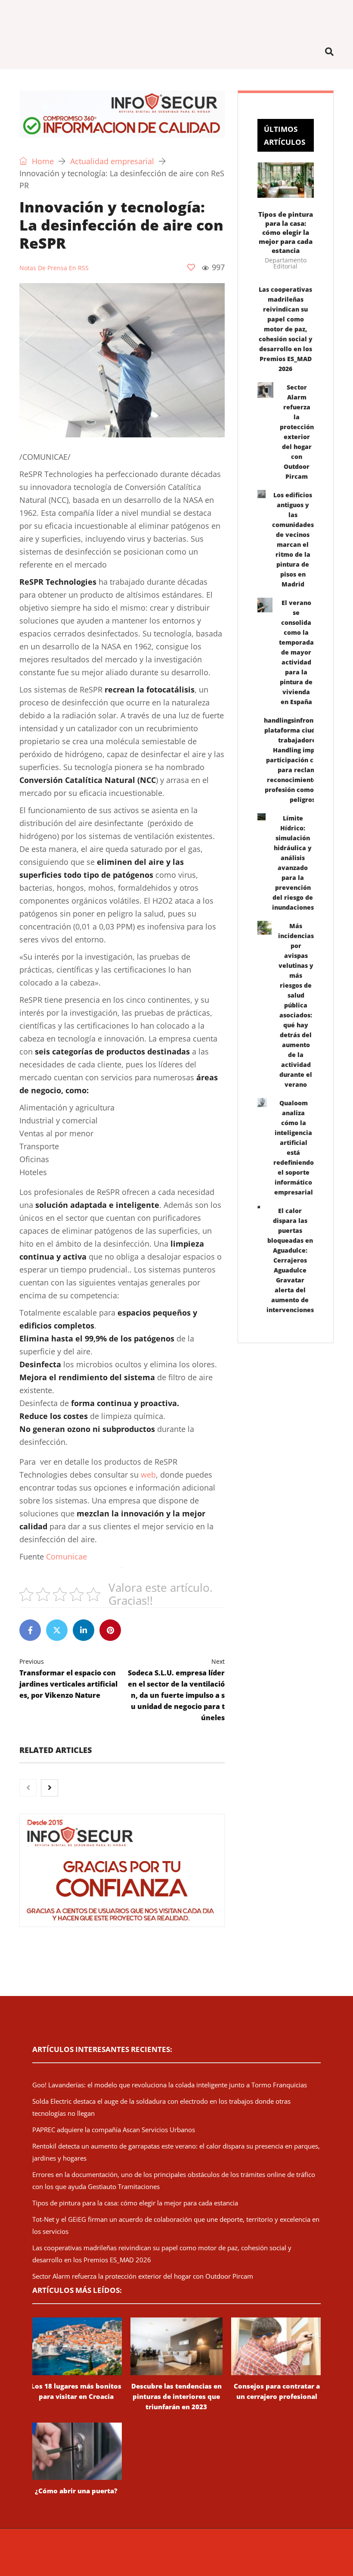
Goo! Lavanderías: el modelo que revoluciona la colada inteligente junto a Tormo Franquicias (170, 2085)
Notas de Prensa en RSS (54, 268)
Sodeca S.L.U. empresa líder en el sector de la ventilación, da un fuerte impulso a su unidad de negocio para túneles (176, 1690)
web (148, 1475)
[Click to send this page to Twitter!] (57, 1630)
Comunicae (67, 1556)
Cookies (320, 2552)
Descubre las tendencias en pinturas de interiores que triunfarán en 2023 (176, 2396)
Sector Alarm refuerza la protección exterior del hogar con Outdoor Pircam (143, 2276)
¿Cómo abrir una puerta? (76, 2491)
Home (42, 161)
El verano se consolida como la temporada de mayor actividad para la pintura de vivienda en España (296, 652)
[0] (191, 267)
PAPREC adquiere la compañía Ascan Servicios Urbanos (114, 2130)
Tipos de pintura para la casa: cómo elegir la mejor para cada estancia (286, 232)
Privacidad (291, 2552)
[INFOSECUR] (176, 17)
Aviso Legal (257, 2552)
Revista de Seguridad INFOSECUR (110, 2552)
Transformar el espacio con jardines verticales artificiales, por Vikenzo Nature (68, 1679)
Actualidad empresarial (112, 161)
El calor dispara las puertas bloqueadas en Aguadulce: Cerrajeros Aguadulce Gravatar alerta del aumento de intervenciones (290, 1260)
